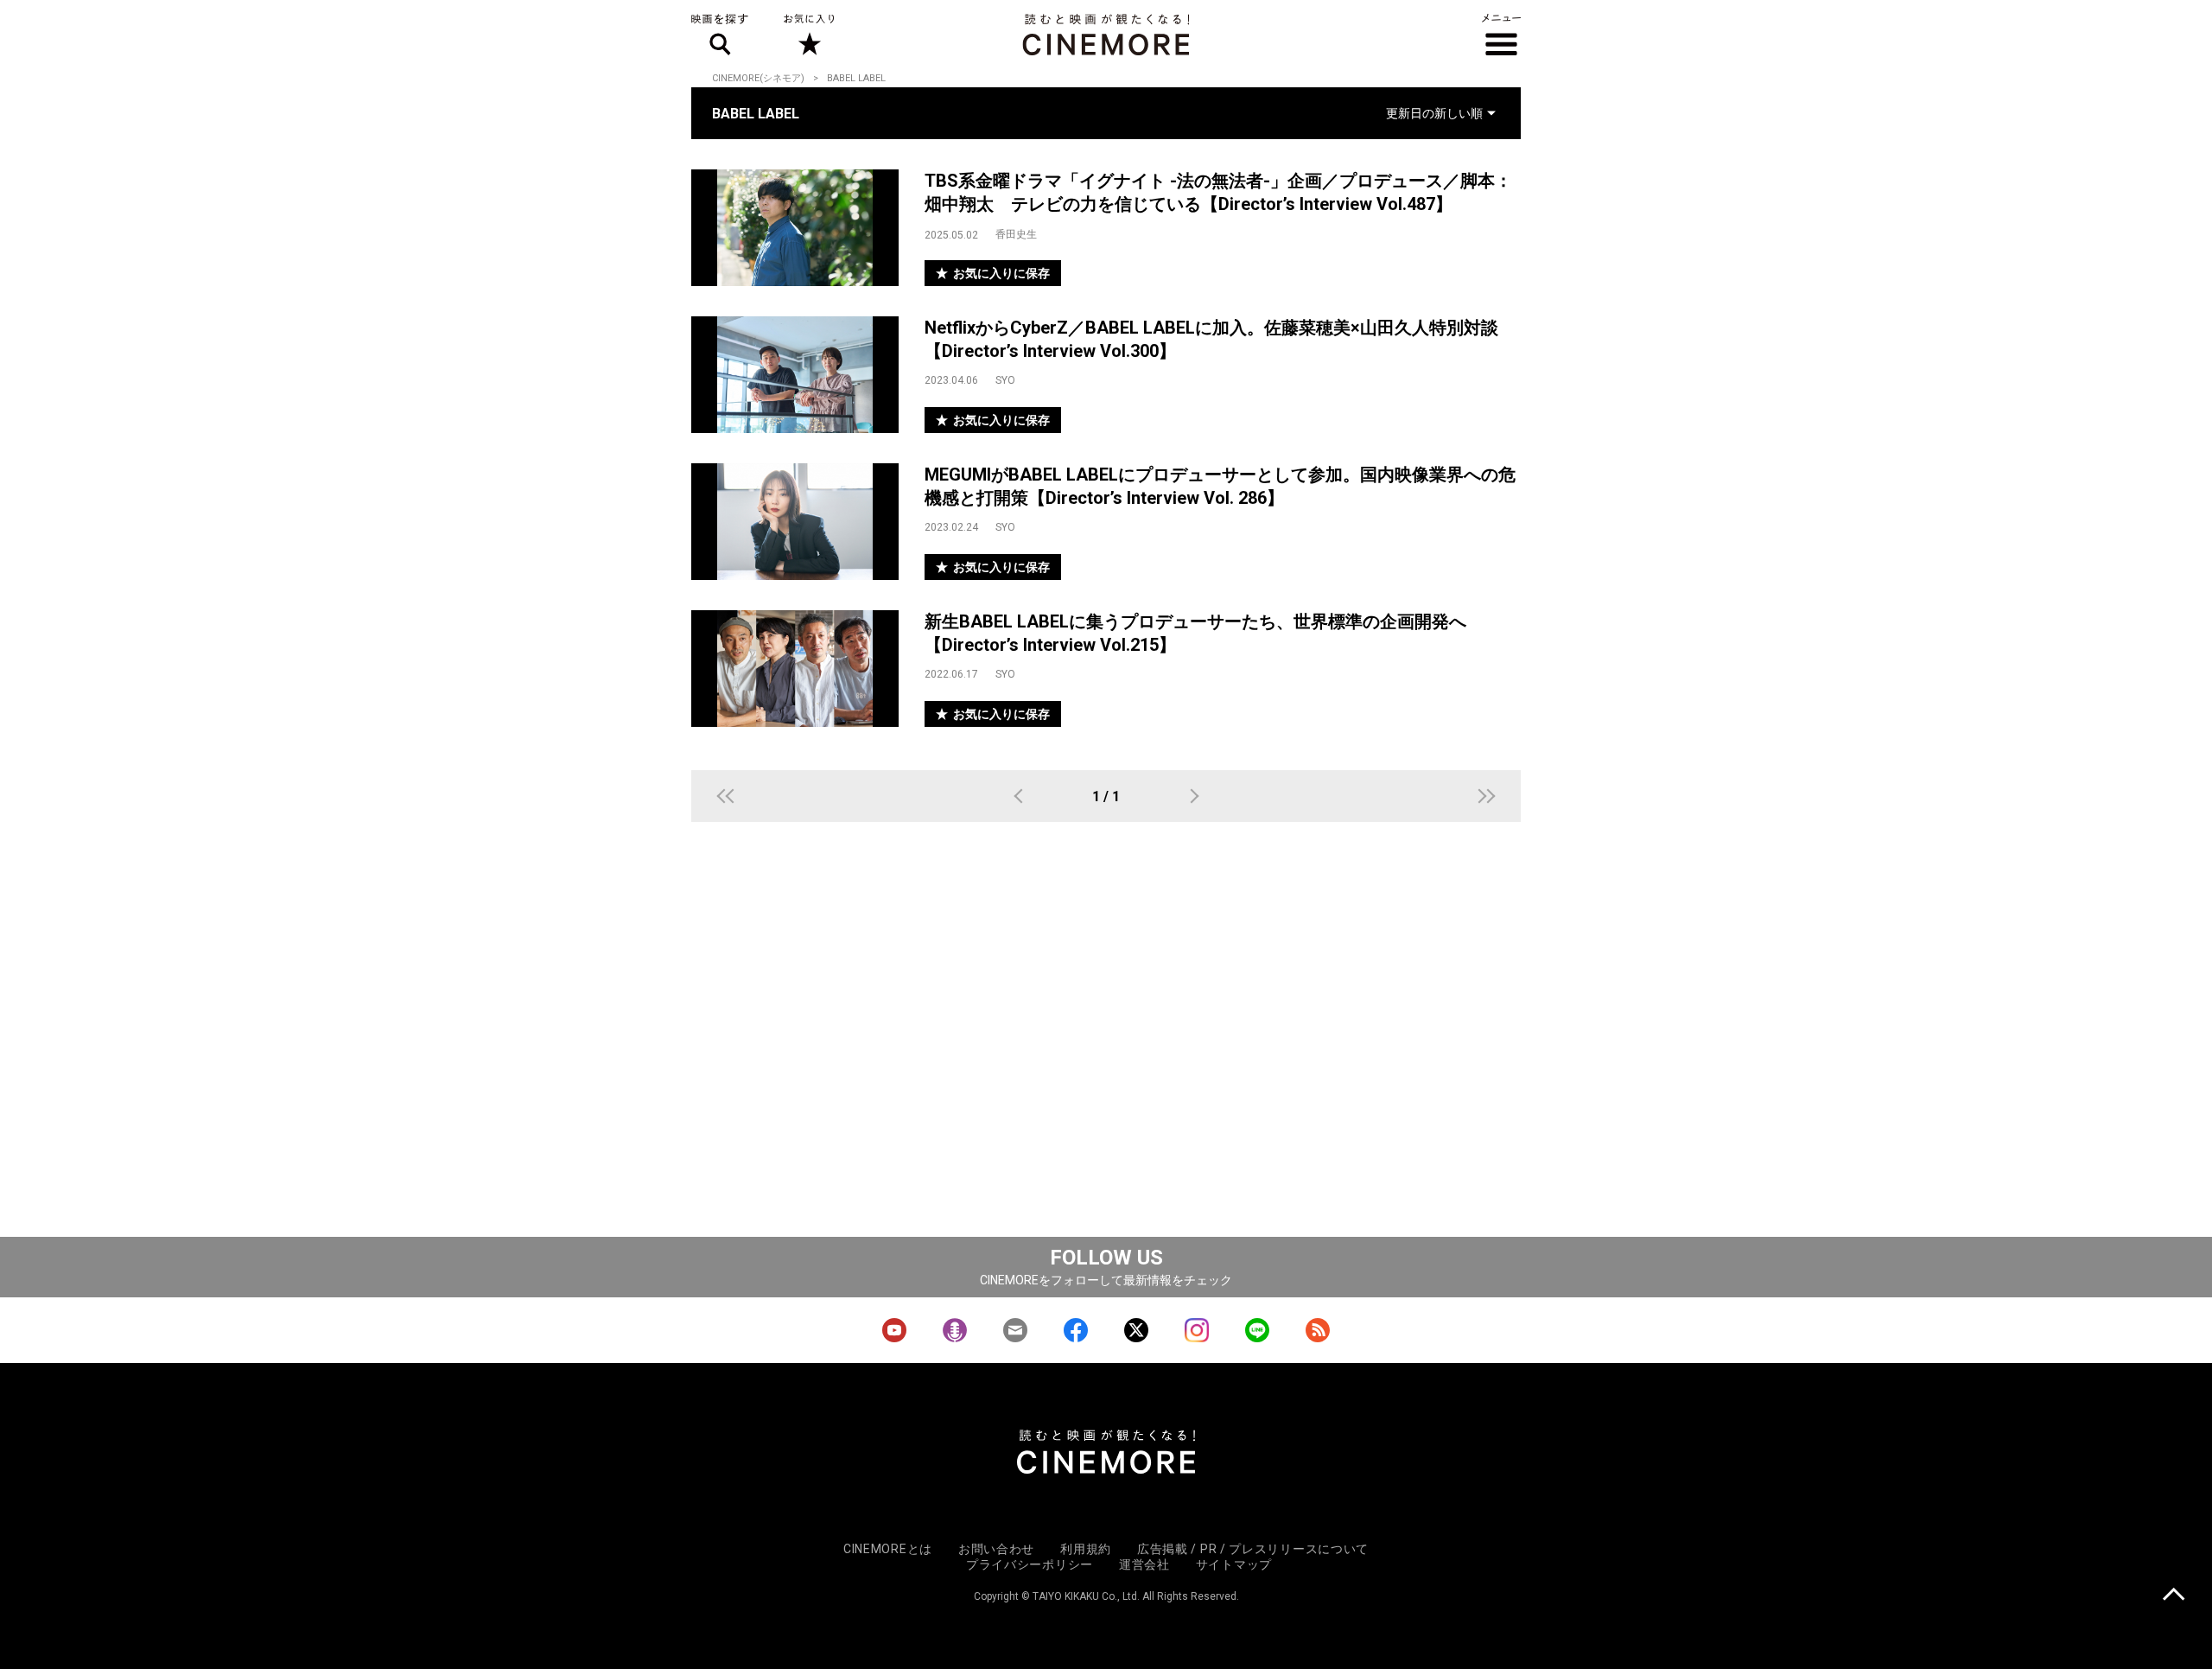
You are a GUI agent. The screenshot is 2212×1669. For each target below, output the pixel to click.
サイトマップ (1234, 1564)
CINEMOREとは (888, 1549)
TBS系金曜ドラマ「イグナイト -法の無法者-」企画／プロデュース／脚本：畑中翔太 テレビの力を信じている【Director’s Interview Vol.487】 (1218, 192)
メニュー (1501, 35)
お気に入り (808, 35)
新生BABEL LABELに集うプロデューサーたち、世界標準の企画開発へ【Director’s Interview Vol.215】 (1195, 633)
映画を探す (720, 35)
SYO (1005, 380)
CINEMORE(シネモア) (758, 78)
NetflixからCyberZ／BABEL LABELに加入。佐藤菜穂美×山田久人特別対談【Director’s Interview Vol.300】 (1211, 339)
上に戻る (2174, 1596)
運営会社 (1144, 1564)
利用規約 (1086, 1549)
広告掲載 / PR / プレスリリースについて (1253, 1549)
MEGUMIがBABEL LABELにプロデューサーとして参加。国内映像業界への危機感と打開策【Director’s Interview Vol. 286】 (1220, 486)
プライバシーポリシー (1030, 1564)
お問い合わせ (996, 1549)
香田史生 (1016, 234)
